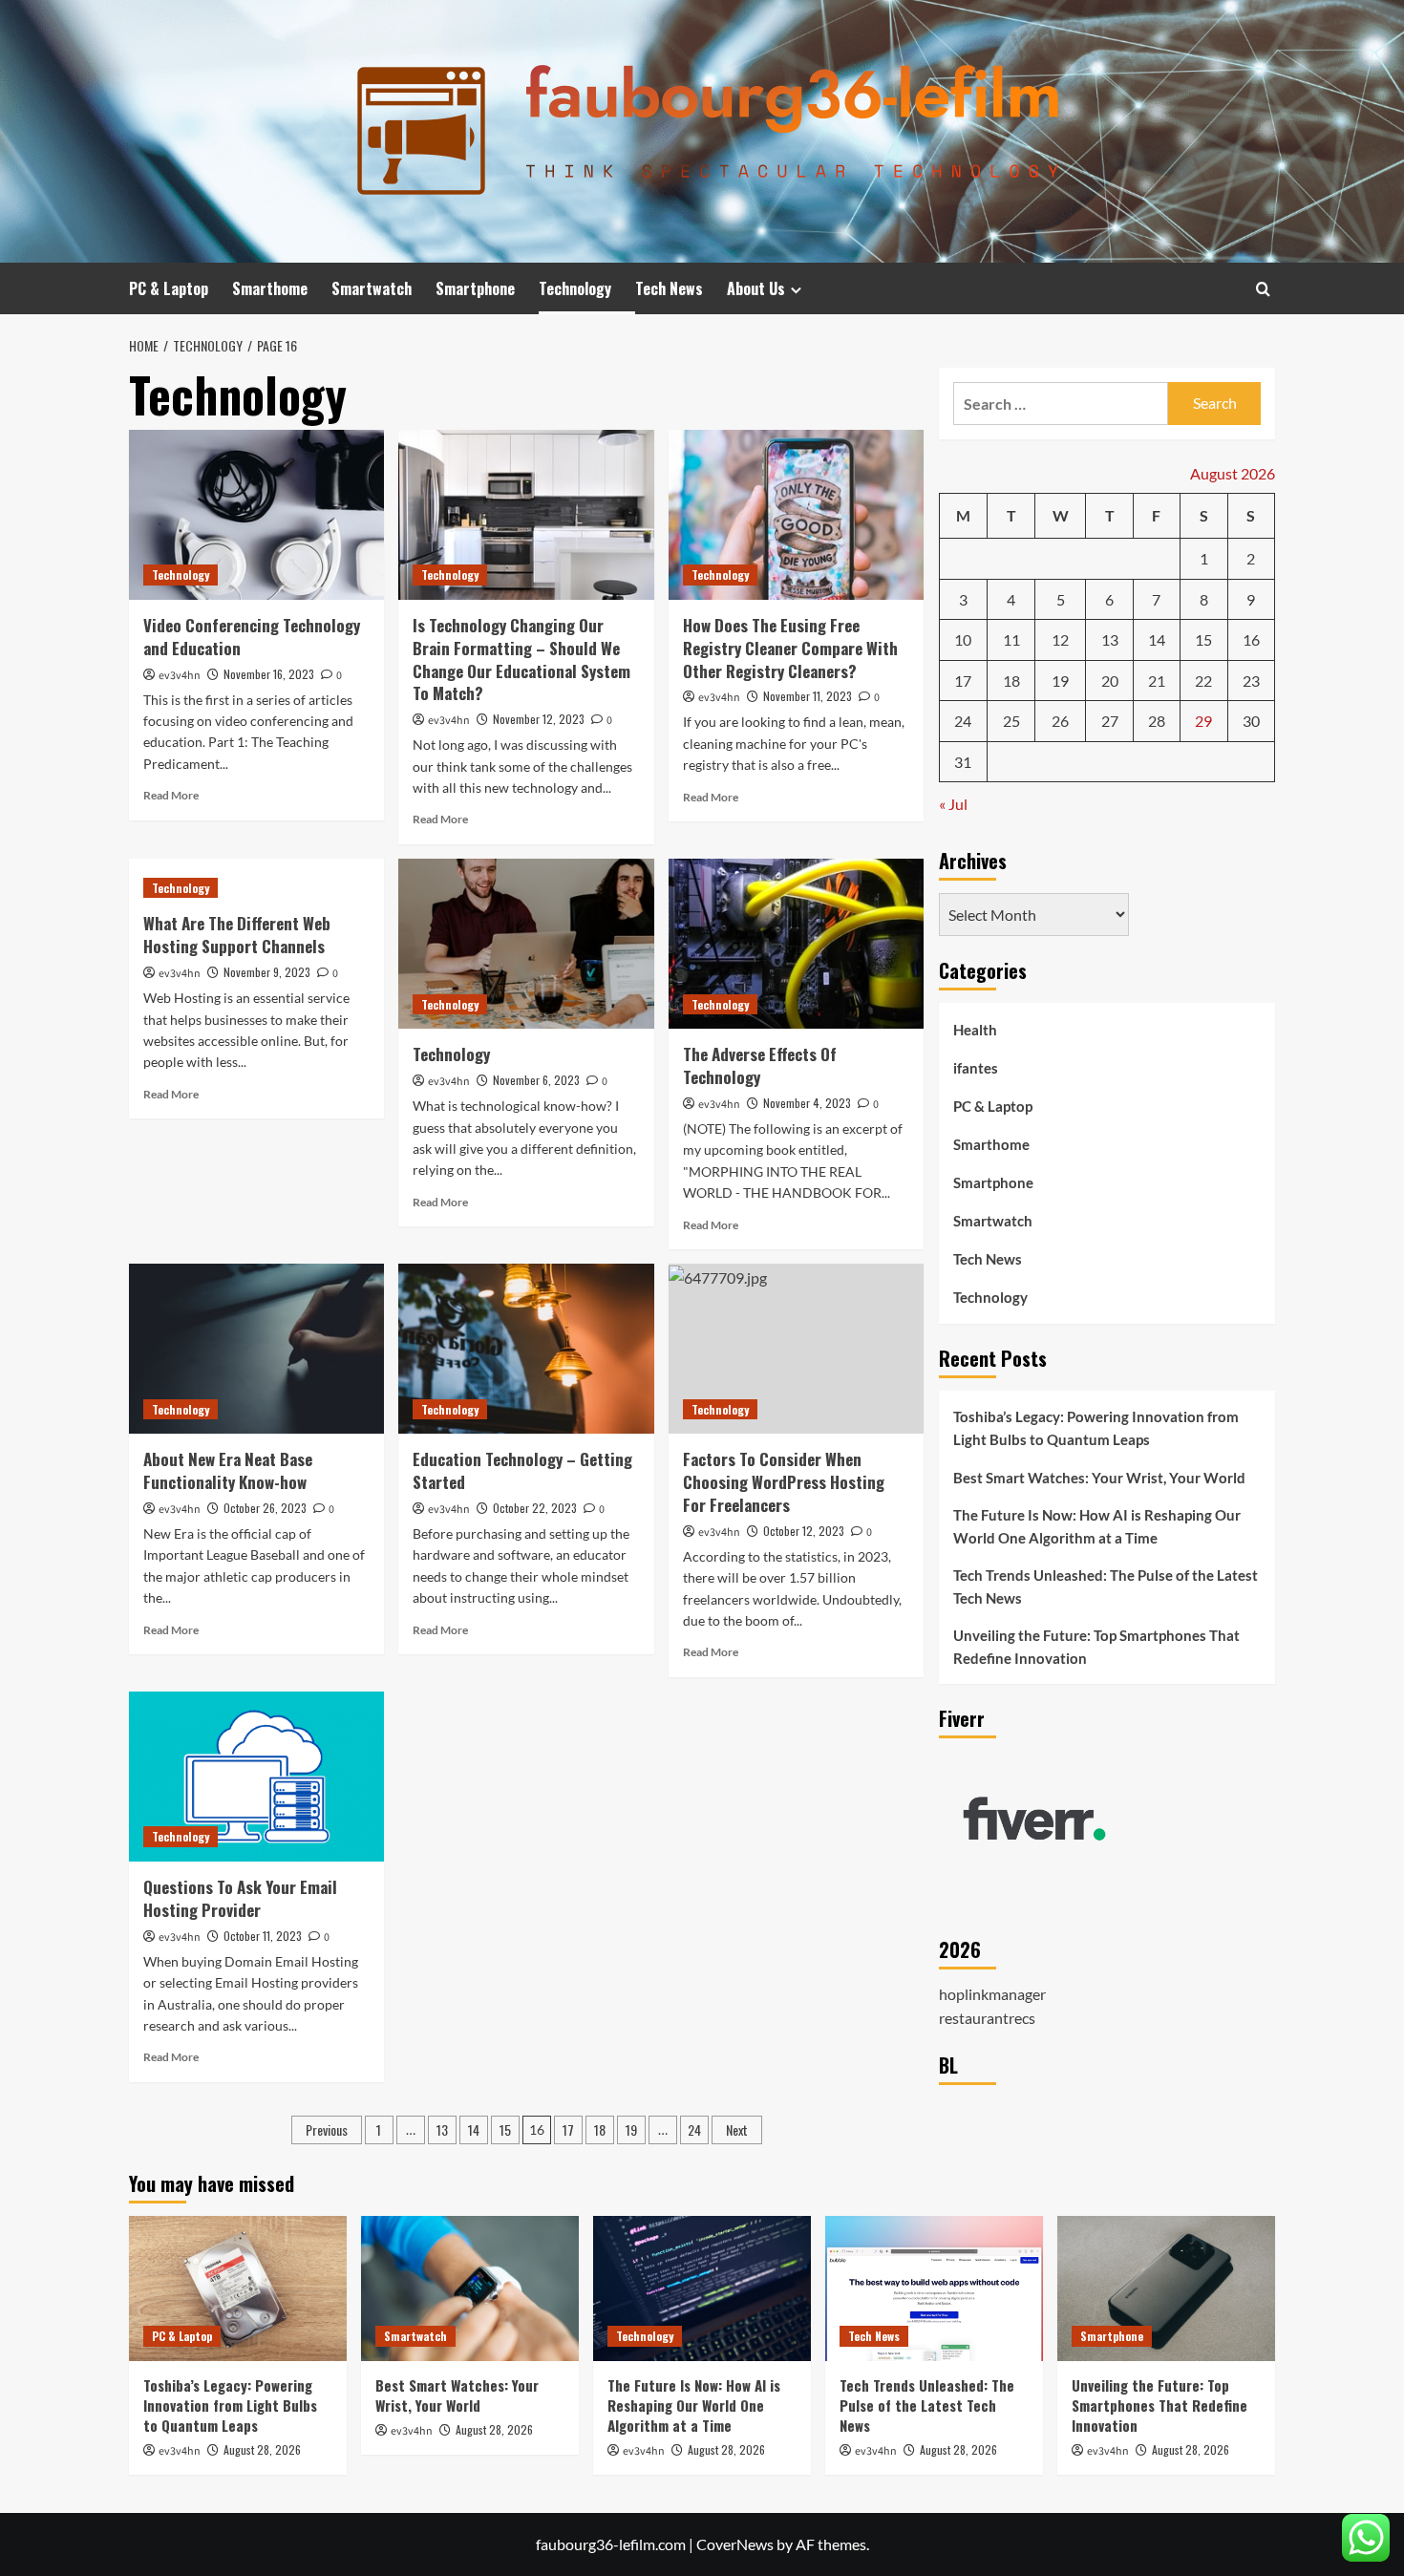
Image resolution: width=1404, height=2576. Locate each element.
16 (1251, 639)
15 (505, 2129)
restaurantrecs (987, 2018)
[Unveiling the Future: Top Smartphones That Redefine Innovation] (1166, 2289)
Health (975, 1030)
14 (474, 2129)
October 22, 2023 (535, 1508)
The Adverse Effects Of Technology (760, 1065)
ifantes (976, 1068)
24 (694, 2129)
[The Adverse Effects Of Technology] (796, 944)
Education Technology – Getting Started (522, 1470)
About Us (756, 288)
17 (568, 2129)
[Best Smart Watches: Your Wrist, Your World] (470, 2289)
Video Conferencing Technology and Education (252, 637)
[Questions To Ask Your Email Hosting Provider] (256, 1777)
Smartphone (475, 288)
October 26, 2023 (265, 1508)
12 (1060, 639)
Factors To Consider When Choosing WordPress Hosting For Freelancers (784, 1482)
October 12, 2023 (804, 1531)
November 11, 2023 (808, 696)
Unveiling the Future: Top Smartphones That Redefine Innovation (1096, 1647)
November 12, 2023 (539, 719)
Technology (575, 288)
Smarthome (270, 288)
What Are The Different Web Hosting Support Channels (237, 935)
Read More (171, 795)
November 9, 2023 (267, 972)
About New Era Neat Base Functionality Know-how (228, 1470)
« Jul (953, 804)
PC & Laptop (169, 288)
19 (631, 2129)
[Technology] (526, 944)
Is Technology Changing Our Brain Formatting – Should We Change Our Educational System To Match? (521, 659)
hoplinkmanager (992, 1993)
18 (600, 2129)
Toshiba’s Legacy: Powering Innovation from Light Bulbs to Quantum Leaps (1096, 1428)
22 (1203, 681)
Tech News (669, 288)
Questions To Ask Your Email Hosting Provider (240, 1898)
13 (442, 2129)
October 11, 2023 (263, 1936)
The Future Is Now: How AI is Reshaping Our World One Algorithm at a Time (1097, 1526)
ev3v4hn (180, 676)
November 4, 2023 (807, 1103)
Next (737, 2129)
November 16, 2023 (269, 674)
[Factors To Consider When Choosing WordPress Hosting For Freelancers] (796, 1349)
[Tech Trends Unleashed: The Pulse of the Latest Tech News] (934, 2289)
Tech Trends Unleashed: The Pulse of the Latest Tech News (1106, 1586)
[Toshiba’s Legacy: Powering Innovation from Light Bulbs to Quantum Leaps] (238, 2289)
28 (1157, 721)
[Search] (1263, 289)
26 (1060, 721)
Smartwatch (372, 288)
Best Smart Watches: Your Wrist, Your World (1099, 1478)
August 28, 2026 (262, 2449)
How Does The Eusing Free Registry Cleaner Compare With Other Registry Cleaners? (790, 648)
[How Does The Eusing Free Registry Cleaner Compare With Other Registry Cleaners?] (796, 515)
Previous (327, 2129)
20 (1110, 681)
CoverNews (735, 2544)
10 (963, 639)
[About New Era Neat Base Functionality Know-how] (256, 1349)
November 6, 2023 (536, 1080)
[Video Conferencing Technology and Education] (256, 515)
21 (1157, 681)
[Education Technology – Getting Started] (526, 1349)
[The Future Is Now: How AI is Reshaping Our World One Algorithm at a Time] (702, 2289)
